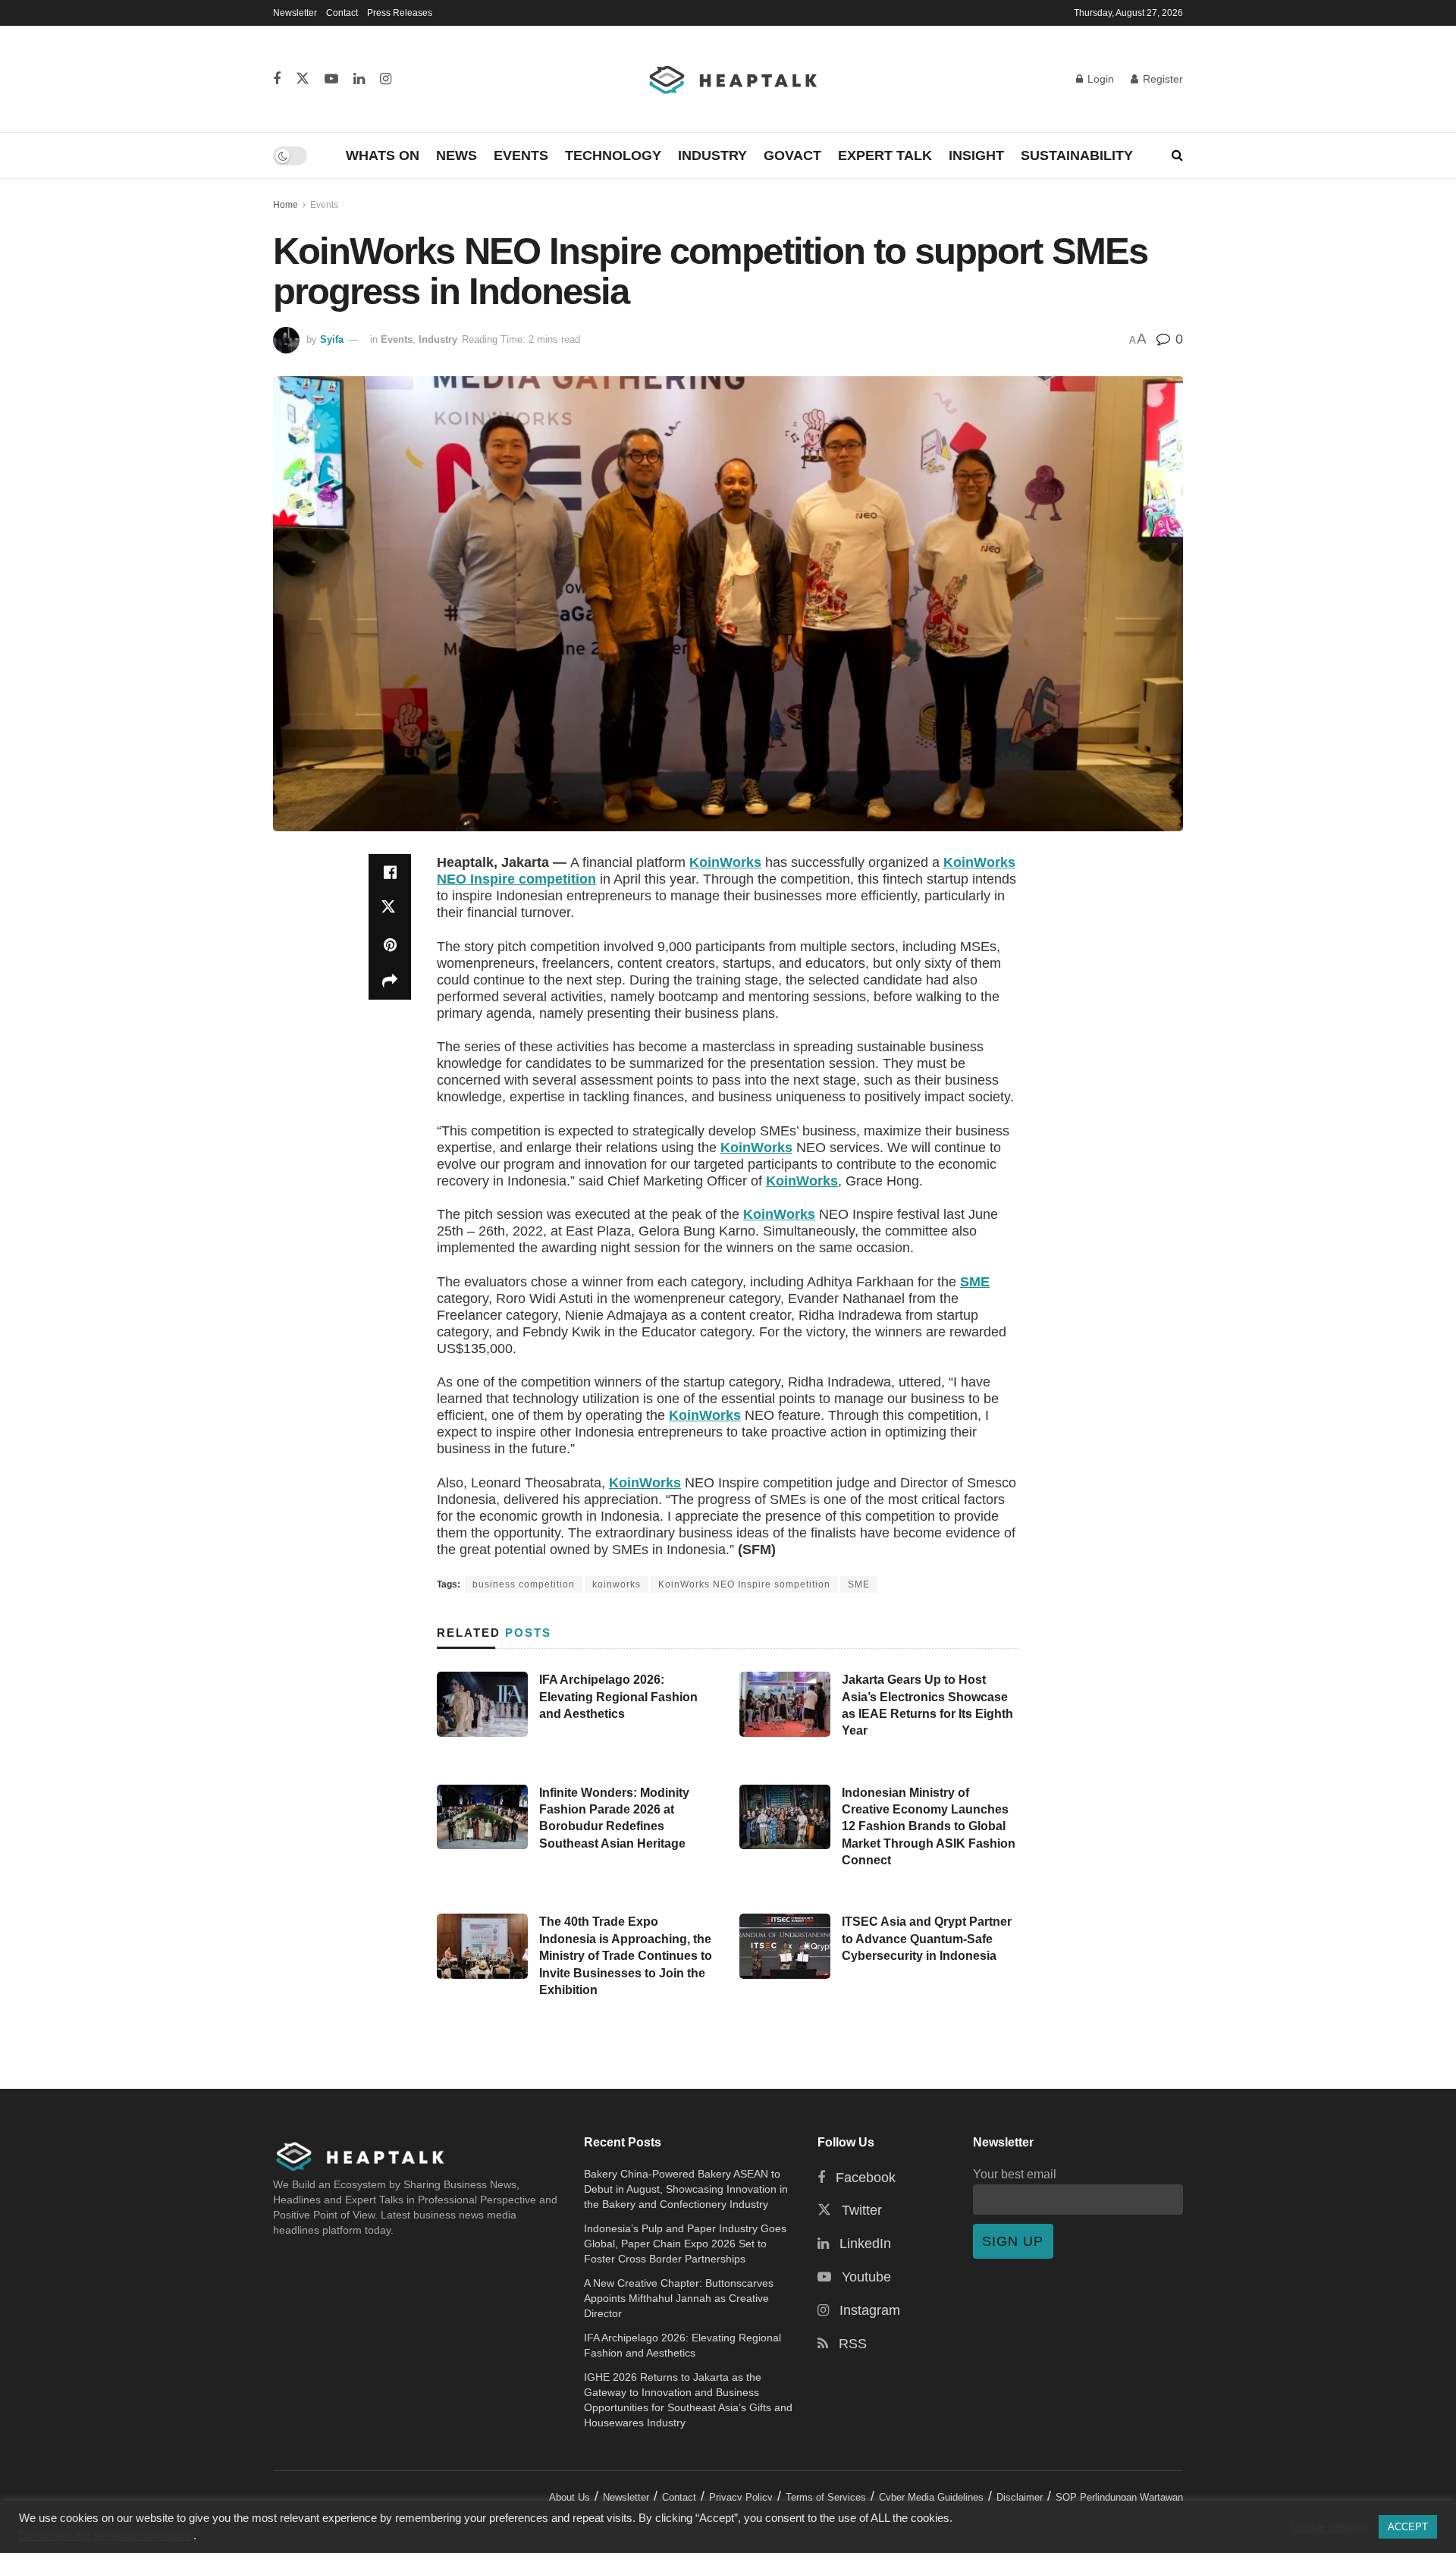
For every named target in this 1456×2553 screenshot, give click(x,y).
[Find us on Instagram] (386, 79)
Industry (712, 155)
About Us (570, 2497)
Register (1161, 79)
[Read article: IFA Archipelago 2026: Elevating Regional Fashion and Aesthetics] (482, 1704)
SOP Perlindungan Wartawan (1119, 2497)
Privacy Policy (741, 2497)
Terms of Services (826, 2497)
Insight (976, 155)
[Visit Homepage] (734, 79)
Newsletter (295, 13)
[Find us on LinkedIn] (359, 79)
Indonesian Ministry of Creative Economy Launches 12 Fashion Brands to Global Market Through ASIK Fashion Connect (929, 1827)
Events (521, 155)
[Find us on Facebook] (277, 79)
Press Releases (400, 13)
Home (286, 205)
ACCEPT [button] (1408, 2527)
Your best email (1015, 2174)
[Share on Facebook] (390, 872)
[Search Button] (1177, 155)
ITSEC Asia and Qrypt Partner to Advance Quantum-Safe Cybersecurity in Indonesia (927, 1939)
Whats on (383, 155)
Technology (613, 155)
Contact (342, 13)
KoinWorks (725, 862)
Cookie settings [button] (1329, 2527)
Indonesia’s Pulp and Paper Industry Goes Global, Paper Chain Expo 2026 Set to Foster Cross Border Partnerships (685, 2244)
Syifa (332, 339)
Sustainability (1077, 155)
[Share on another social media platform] (390, 981)
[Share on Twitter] (390, 909)
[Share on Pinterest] (390, 945)
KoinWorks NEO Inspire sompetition (744, 1584)
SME (975, 1282)
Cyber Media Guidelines (931, 2497)
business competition (524, 1584)
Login (1099, 79)
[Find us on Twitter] (303, 79)
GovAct (792, 155)
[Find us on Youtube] (331, 79)
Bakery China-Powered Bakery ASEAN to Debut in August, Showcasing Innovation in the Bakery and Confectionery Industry (686, 2189)
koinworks (617, 1584)
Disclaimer (1020, 2497)
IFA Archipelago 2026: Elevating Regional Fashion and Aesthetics (618, 1697)
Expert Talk (885, 155)
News (457, 155)
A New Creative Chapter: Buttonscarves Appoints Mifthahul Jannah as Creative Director (679, 2298)
